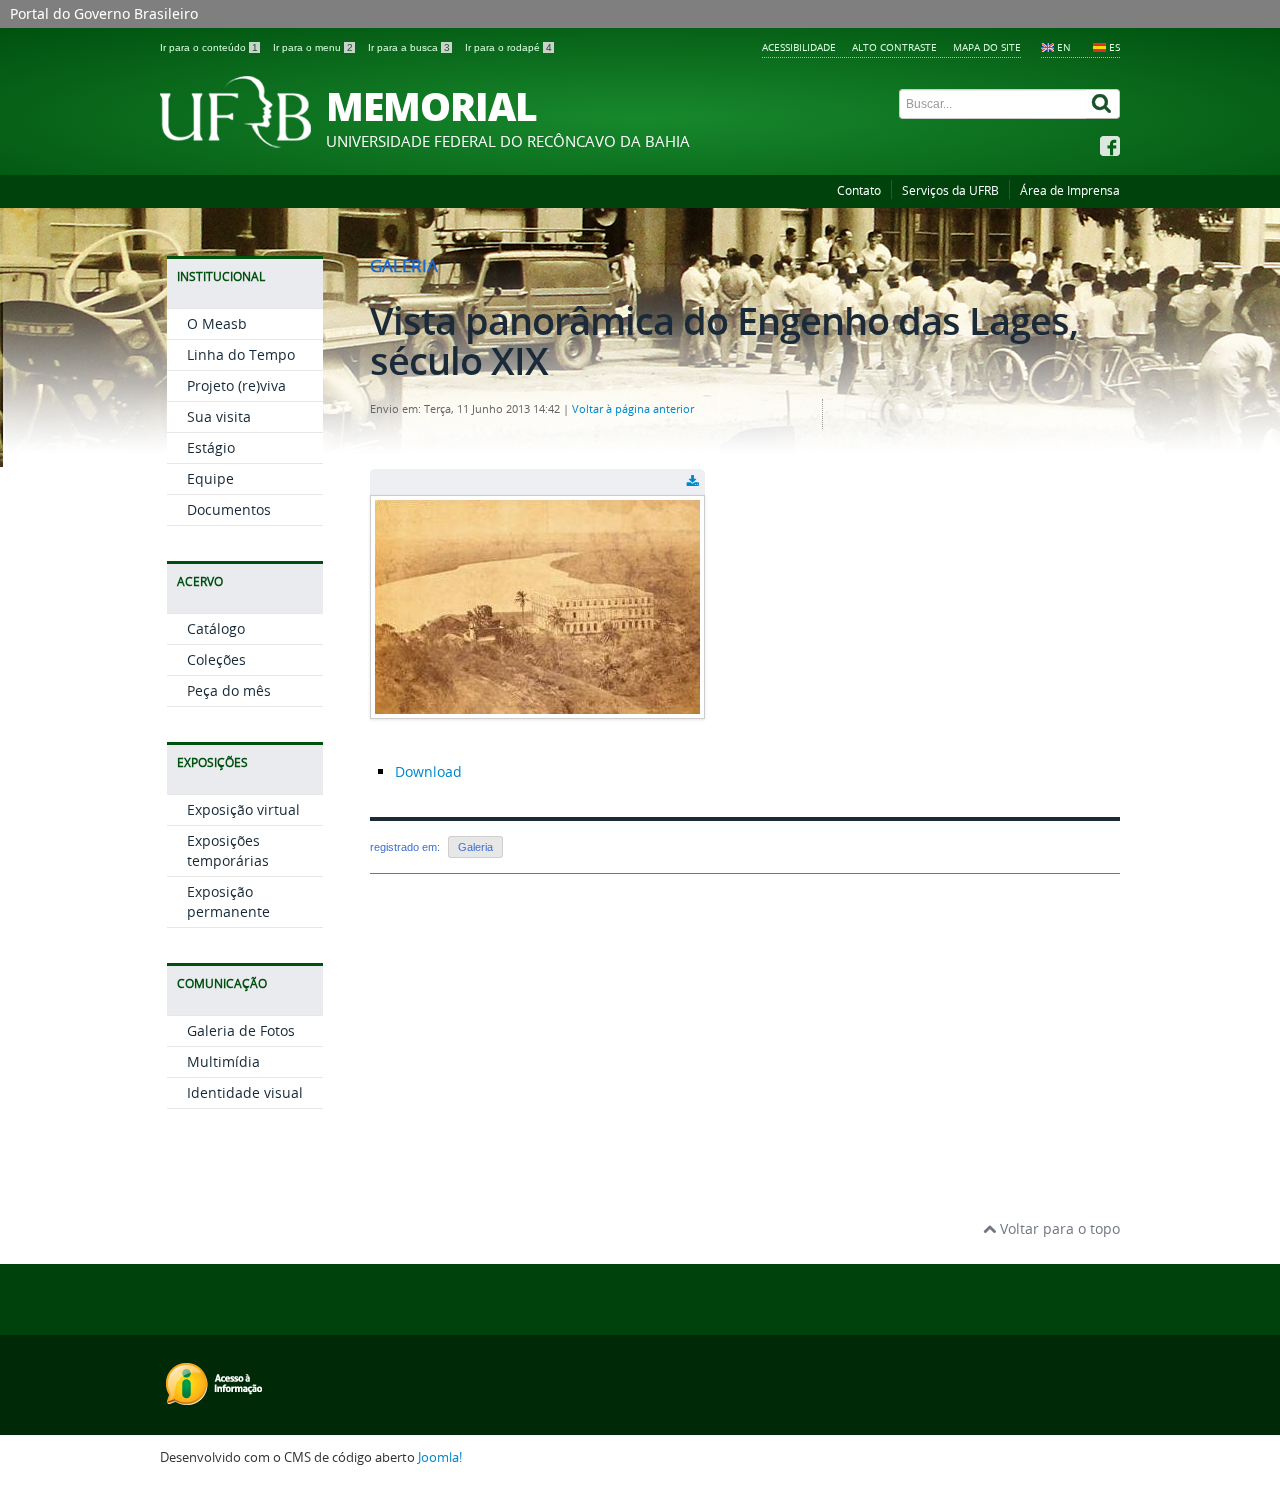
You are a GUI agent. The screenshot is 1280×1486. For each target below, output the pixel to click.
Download (428, 771)
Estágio (211, 447)
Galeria (475, 847)
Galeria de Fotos (241, 1030)
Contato (859, 190)
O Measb (217, 323)
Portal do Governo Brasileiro (104, 13)
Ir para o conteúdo (209, 47)
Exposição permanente (228, 901)
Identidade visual (245, 1092)
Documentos (229, 509)
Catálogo (216, 628)
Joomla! (440, 1457)
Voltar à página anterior (633, 409)
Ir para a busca (409, 47)
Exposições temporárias (228, 850)
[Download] (693, 482)
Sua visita (219, 416)
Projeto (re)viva (236, 385)
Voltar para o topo (1058, 1228)
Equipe (210, 478)
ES (1114, 47)
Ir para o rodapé (508, 47)
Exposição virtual (243, 809)
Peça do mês (229, 690)
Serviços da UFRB (950, 190)
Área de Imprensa (1070, 190)
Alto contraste (894, 47)
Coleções (216, 659)
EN (1064, 47)
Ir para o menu (313, 47)
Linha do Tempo (241, 354)
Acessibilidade (799, 47)
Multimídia (223, 1061)
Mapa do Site (987, 47)
